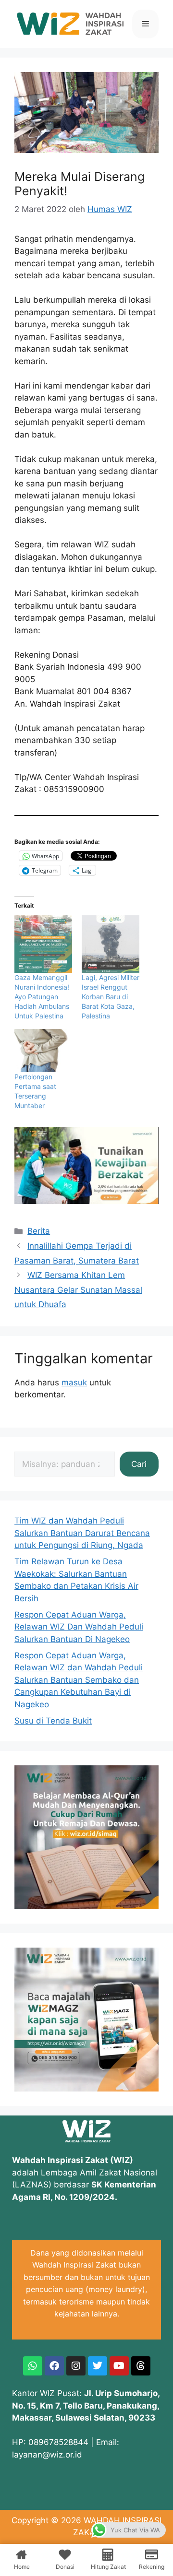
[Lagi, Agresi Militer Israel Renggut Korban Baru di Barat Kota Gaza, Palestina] (111, 944)
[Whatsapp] (33, 2366)
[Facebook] (54, 2366)
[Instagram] (76, 2366)
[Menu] (145, 24)
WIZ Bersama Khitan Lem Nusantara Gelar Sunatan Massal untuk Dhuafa (78, 1290)
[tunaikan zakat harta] (86, 1201)
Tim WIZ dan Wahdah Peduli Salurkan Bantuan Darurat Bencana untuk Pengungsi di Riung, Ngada (82, 1533)
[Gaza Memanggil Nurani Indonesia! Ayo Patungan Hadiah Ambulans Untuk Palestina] (43, 944)
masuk (74, 1383)
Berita (39, 1231)
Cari (139, 1464)
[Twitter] (98, 2366)
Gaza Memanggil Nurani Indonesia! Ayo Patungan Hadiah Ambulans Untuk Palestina (42, 997)
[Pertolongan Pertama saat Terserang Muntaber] (43, 1051)
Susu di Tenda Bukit (53, 1721)
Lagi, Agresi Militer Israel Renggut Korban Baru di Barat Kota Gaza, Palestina (111, 997)
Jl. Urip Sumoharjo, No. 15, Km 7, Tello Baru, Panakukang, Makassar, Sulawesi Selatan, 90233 (86, 2405)
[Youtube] (119, 2366)
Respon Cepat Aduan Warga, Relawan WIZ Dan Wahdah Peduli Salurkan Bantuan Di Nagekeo (79, 1627)
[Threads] (141, 2366)
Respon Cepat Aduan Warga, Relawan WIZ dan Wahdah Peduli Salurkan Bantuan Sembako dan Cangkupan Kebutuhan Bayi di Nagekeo (79, 1680)
